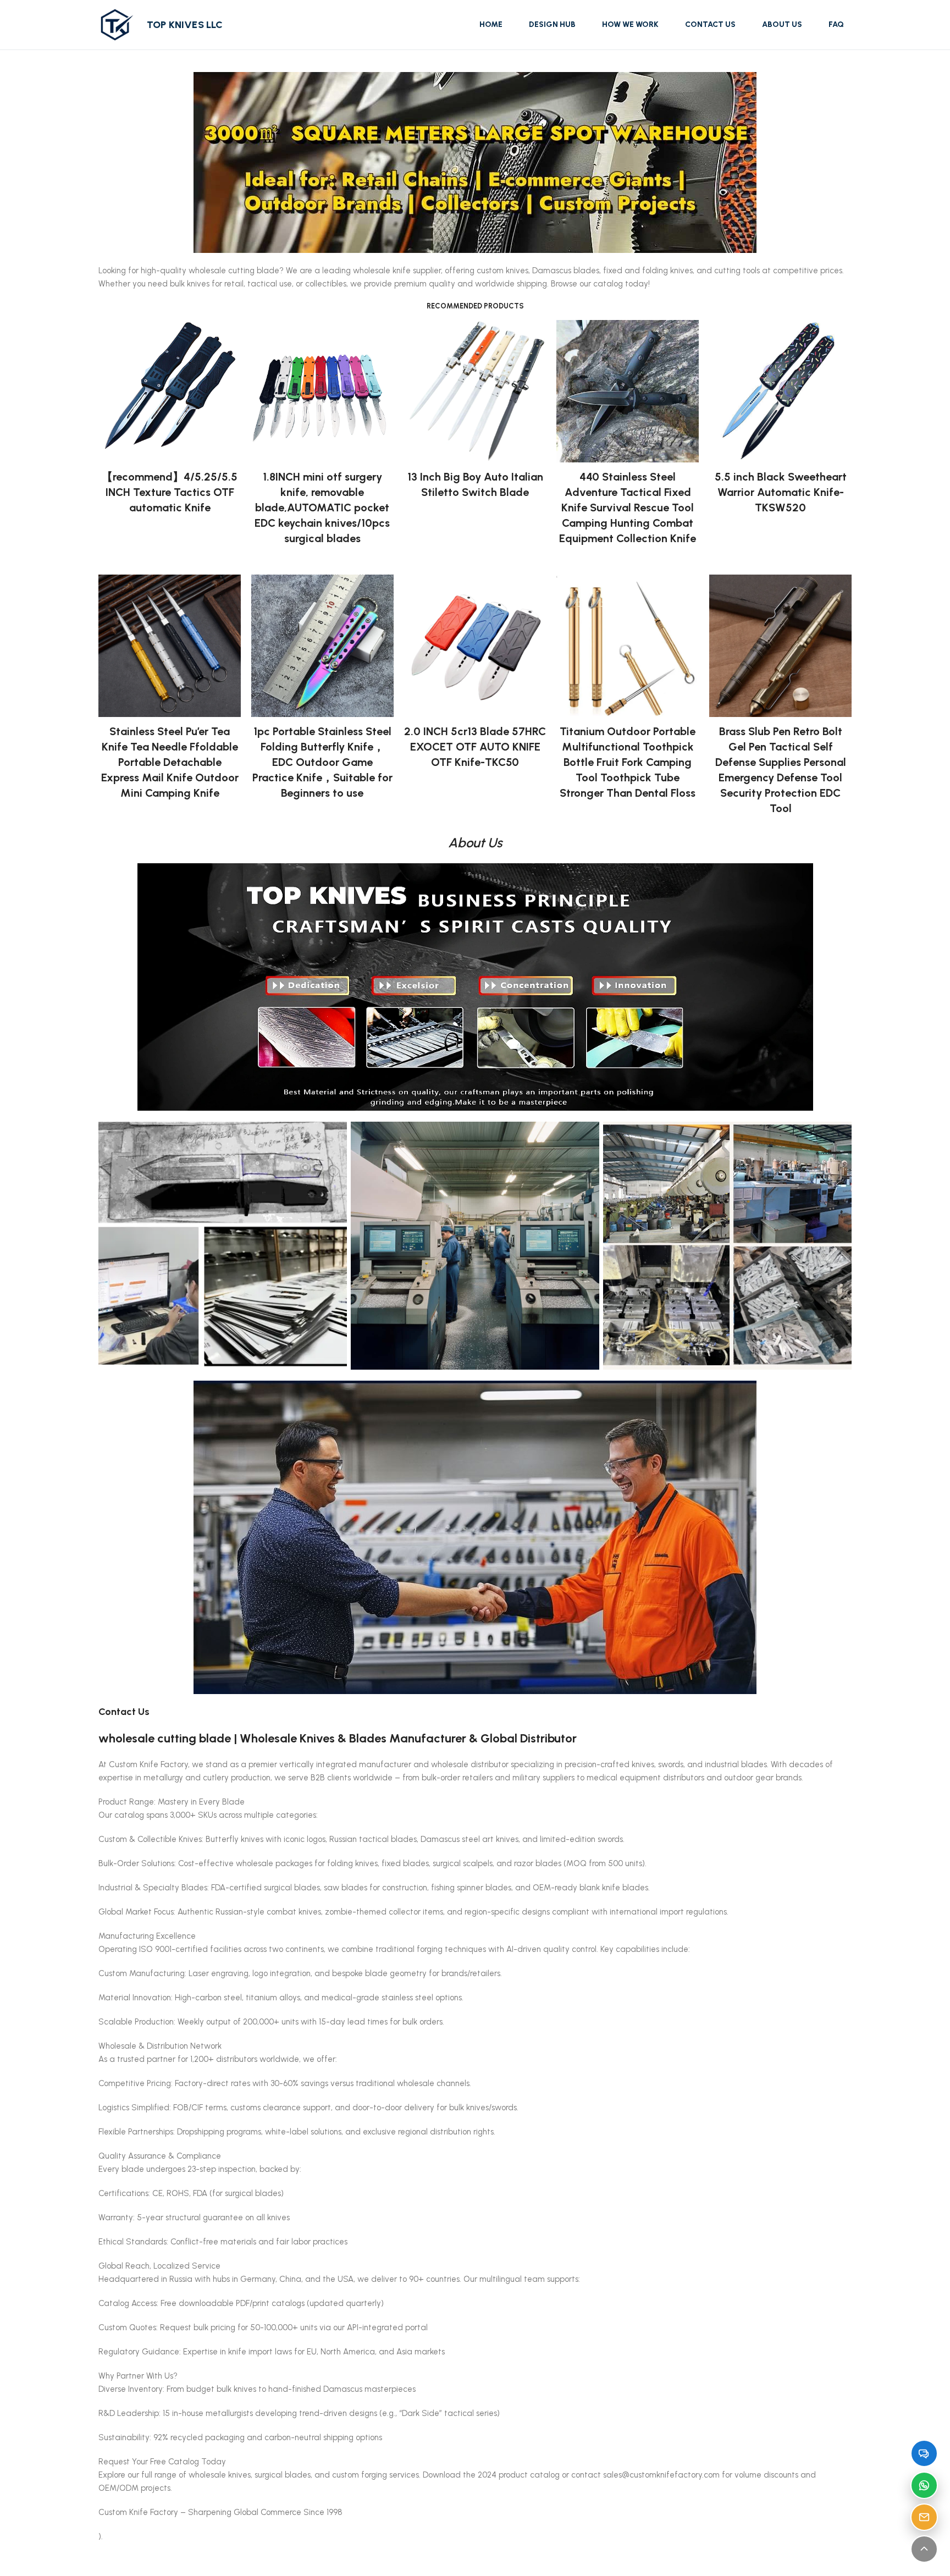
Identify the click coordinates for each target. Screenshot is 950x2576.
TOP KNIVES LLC (185, 25)
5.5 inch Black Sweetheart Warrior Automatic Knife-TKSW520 (781, 492)
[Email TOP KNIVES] (924, 2517)
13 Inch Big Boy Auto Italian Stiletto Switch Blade (475, 484)
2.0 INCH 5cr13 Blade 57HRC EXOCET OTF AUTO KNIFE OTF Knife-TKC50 (475, 747)
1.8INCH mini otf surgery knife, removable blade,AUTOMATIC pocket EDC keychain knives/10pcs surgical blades (322, 508)
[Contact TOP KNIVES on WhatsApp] (924, 2485)
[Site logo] (117, 24)
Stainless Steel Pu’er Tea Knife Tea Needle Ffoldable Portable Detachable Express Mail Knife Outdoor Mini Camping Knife (170, 762)
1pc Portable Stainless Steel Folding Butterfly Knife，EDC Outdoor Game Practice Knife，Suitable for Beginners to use (322, 762)
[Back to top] (924, 2549)
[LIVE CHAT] (924, 2453)
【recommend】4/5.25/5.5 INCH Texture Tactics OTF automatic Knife (170, 492)
